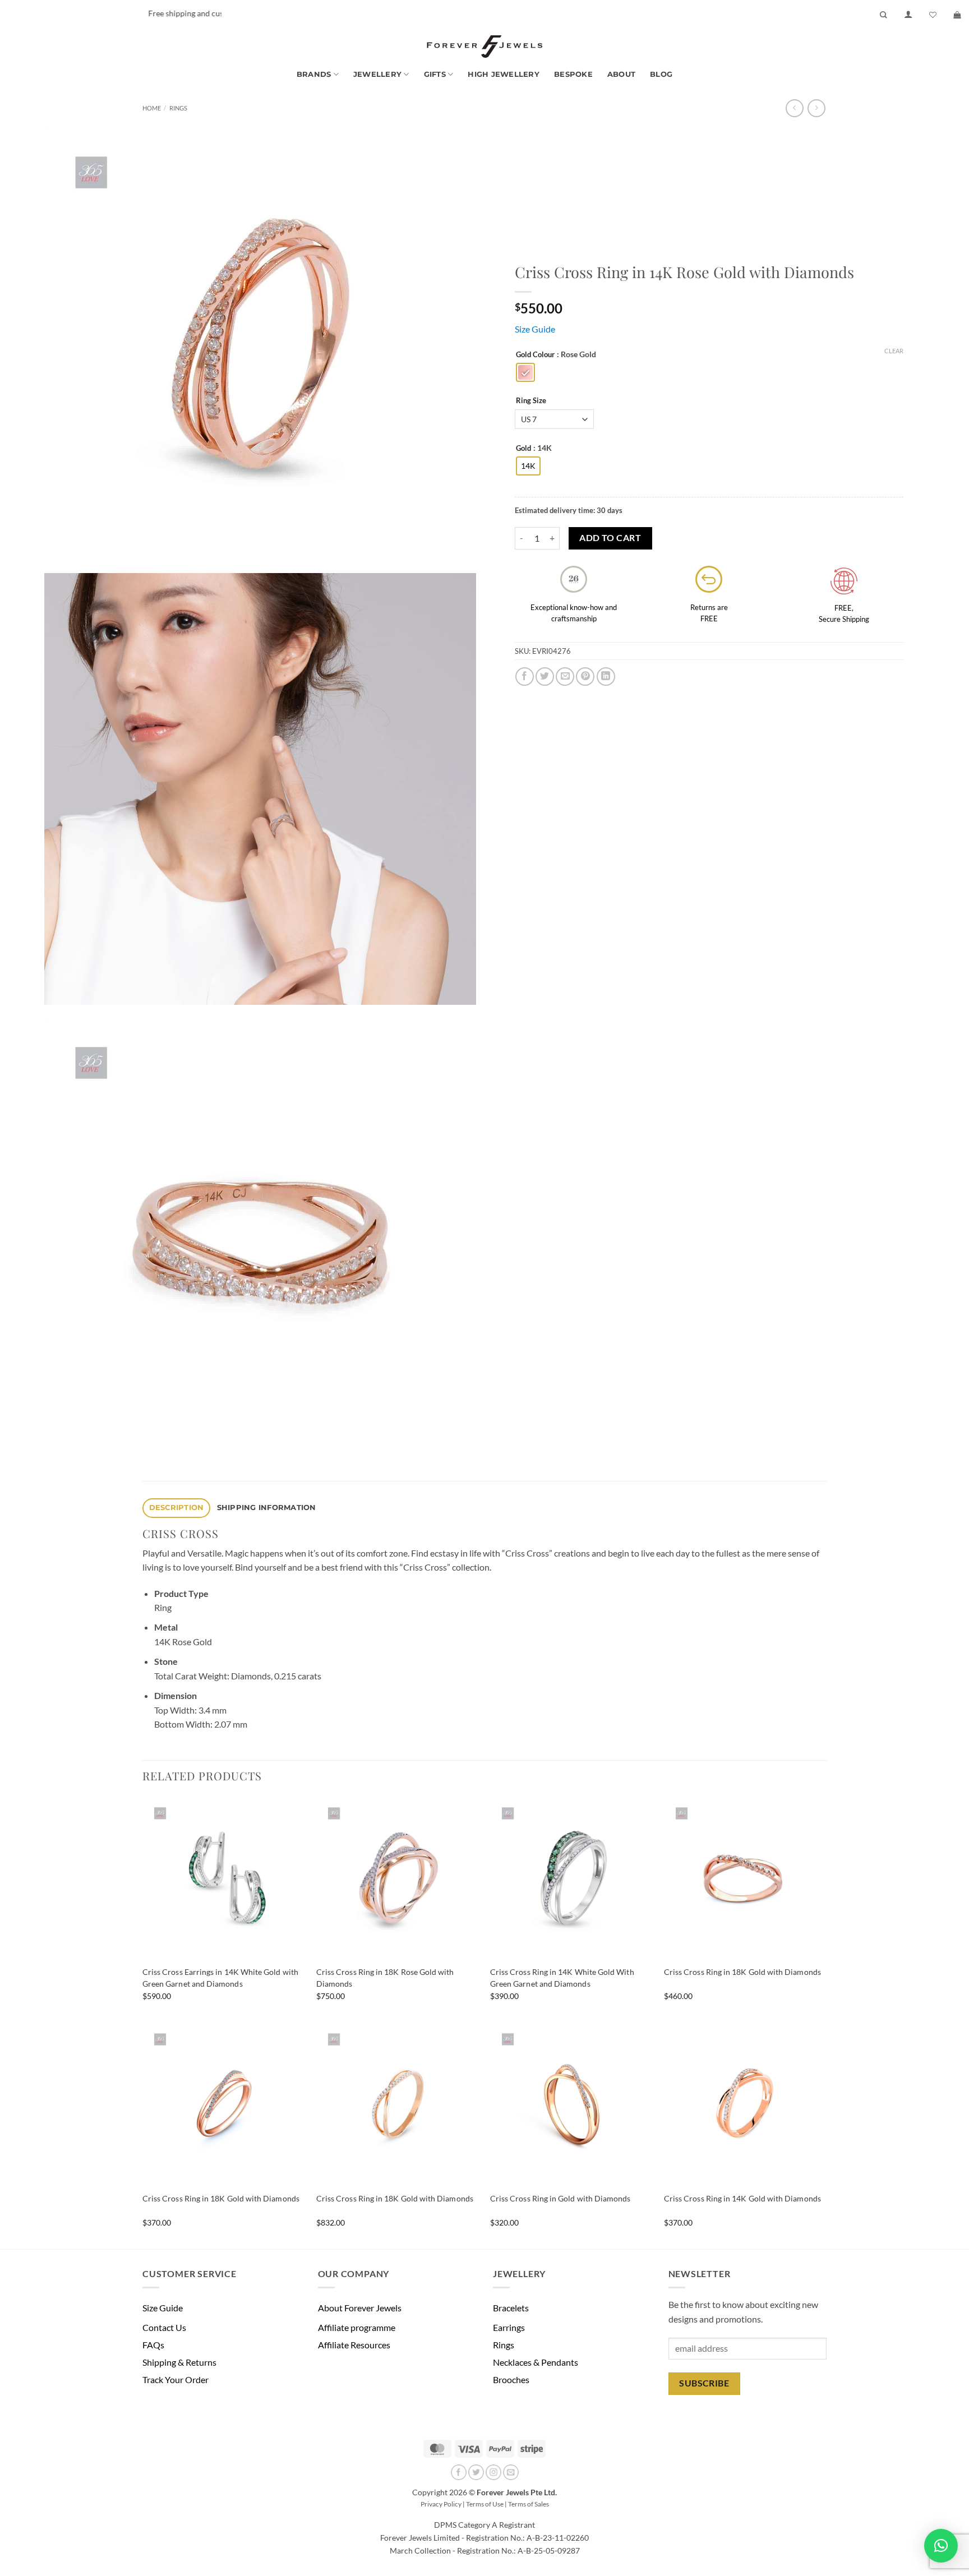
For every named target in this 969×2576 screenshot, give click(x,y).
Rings (178, 108)
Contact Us (164, 2327)
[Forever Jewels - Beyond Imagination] (484, 47)
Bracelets (511, 2308)
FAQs (153, 2345)
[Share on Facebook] (525, 677)
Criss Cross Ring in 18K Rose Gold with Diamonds (385, 1978)
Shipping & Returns (179, 2362)
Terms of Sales (529, 2504)
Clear (894, 351)
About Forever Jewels (360, 2308)
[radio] (525, 372)
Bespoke (573, 74)
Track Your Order (176, 2379)
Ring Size (531, 401)
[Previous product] (816, 108)
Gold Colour (535, 355)
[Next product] (794, 108)
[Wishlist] (933, 15)
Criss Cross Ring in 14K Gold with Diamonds (742, 2198)
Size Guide (535, 329)
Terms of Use (485, 2504)
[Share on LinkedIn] (606, 677)
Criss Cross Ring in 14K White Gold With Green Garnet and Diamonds (562, 1978)
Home (152, 108)
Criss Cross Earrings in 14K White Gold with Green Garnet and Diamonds (220, 1978)
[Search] (883, 15)
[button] (908, 15)
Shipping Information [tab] (267, 1508)
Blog (661, 74)
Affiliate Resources (354, 2345)
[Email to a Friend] (565, 677)
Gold (523, 449)
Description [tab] (177, 1508)
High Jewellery (504, 74)
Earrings (509, 2327)
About (621, 74)
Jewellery (377, 74)
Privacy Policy (441, 2504)
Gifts (435, 74)
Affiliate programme (357, 2327)
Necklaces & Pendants (536, 2362)
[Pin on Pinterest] (585, 677)
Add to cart (610, 538)
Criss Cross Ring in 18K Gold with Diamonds (742, 1972)
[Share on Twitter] (545, 677)
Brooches (511, 2379)
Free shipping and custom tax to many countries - (196, 13)
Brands (314, 74)
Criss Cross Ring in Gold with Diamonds (560, 2198)
